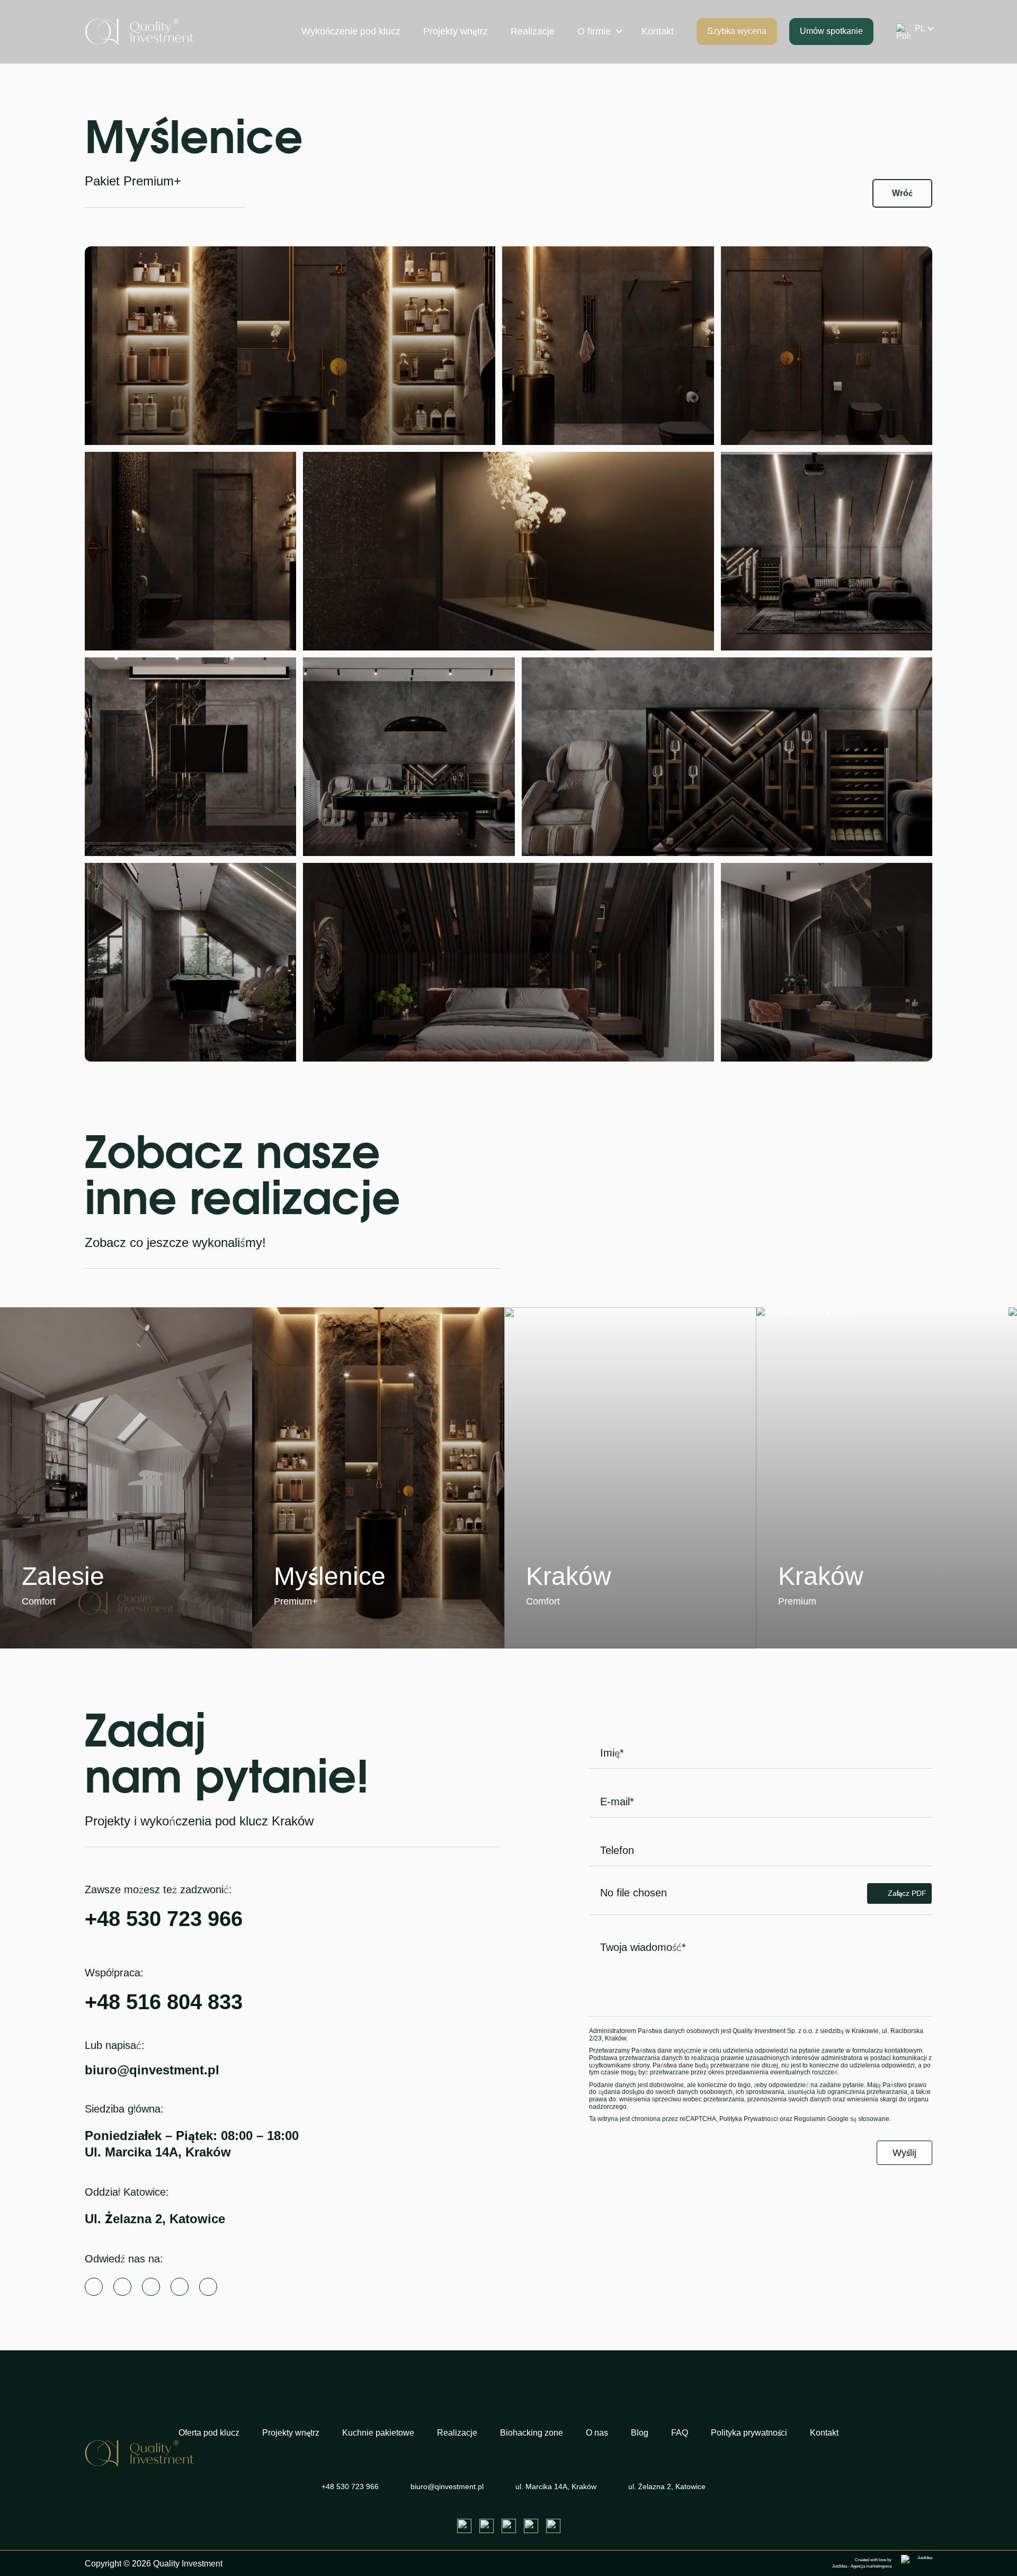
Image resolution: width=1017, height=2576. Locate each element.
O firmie (594, 31)
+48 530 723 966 (164, 1919)
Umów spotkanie (831, 31)
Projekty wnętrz (456, 31)
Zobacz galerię (84, 1602)
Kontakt (658, 31)
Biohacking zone (532, 2433)
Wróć (902, 193)
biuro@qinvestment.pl (152, 2070)
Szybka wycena (737, 31)
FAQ (680, 2433)
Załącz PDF (907, 1893)
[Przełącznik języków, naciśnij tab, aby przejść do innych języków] (911, 32)
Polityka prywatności (749, 2433)
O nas (597, 2433)
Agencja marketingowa (871, 2566)
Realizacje (533, 31)
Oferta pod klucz (209, 2433)
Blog (640, 2433)
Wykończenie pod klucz (351, 31)
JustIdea (840, 2566)
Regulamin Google (821, 2119)
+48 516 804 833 (164, 2002)
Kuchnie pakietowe (378, 2433)
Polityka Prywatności (749, 2119)
